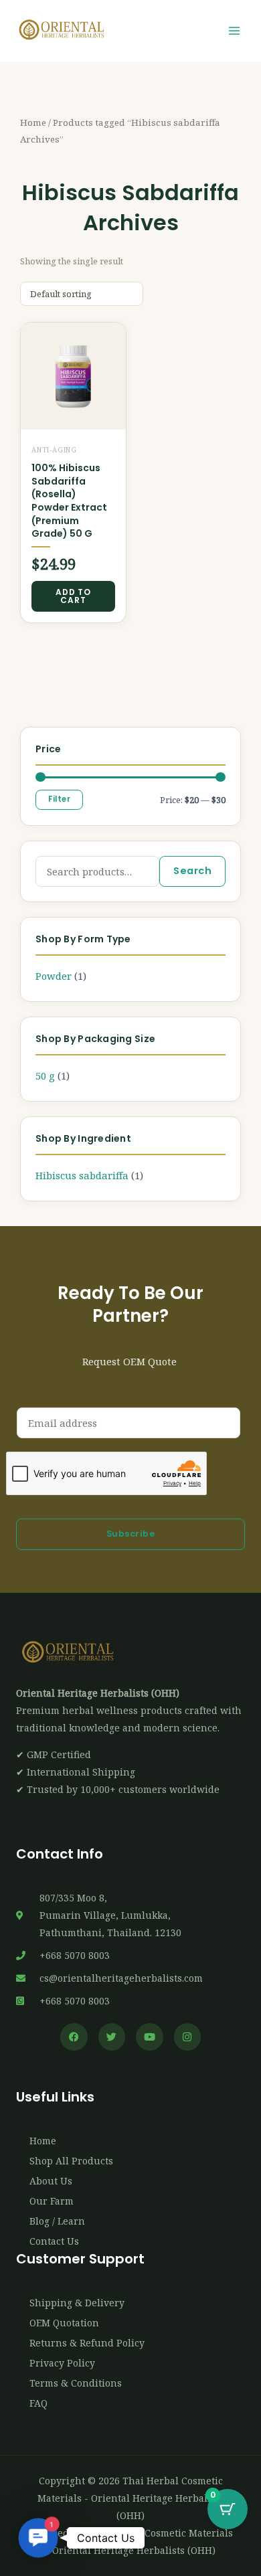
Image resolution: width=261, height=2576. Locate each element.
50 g (45, 1076)
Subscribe (131, 1534)
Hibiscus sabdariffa (82, 1175)
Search (192, 871)
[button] (38, 2538)
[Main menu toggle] (234, 31)
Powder (54, 976)
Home (33, 122)
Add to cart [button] (73, 596)
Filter (59, 799)
